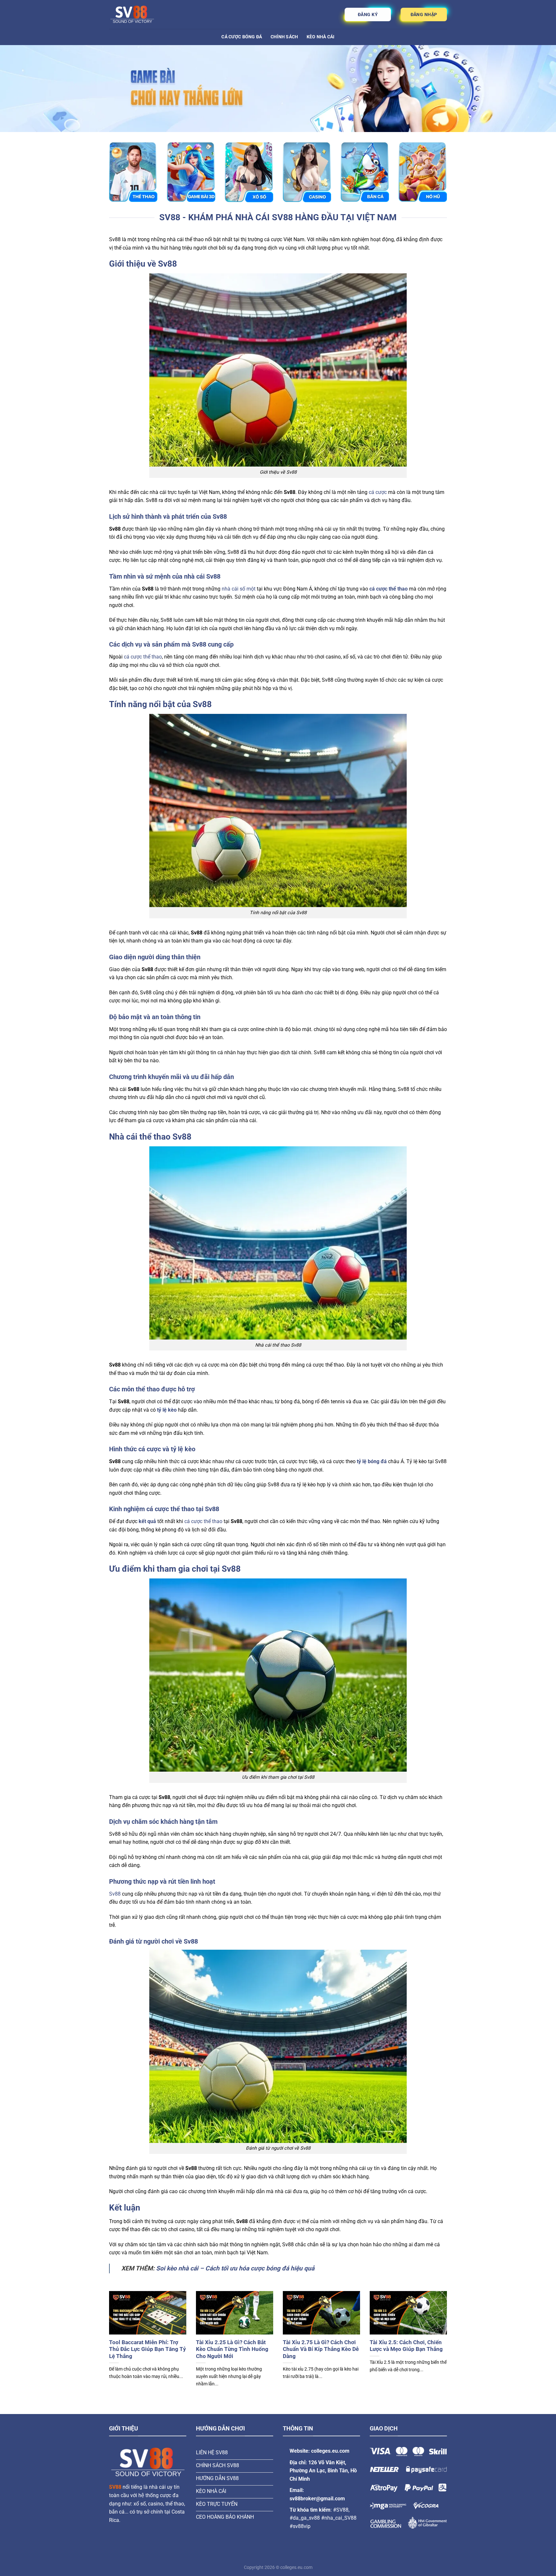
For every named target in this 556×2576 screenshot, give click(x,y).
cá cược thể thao (143, 657)
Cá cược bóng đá (242, 37)
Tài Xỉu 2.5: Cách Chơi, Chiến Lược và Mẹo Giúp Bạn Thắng (406, 2346)
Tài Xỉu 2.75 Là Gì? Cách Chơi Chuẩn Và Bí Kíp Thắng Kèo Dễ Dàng (321, 2349)
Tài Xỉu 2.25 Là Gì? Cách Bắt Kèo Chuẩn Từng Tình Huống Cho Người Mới (232, 2349)
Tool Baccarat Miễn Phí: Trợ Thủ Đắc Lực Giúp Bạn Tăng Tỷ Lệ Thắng (148, 2349)
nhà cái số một (239, 589)
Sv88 (115, 1894)
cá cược (378, 492)
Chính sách (284, 37)
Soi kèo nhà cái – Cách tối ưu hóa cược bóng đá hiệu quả (235, 2268)
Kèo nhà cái (321, 37)
